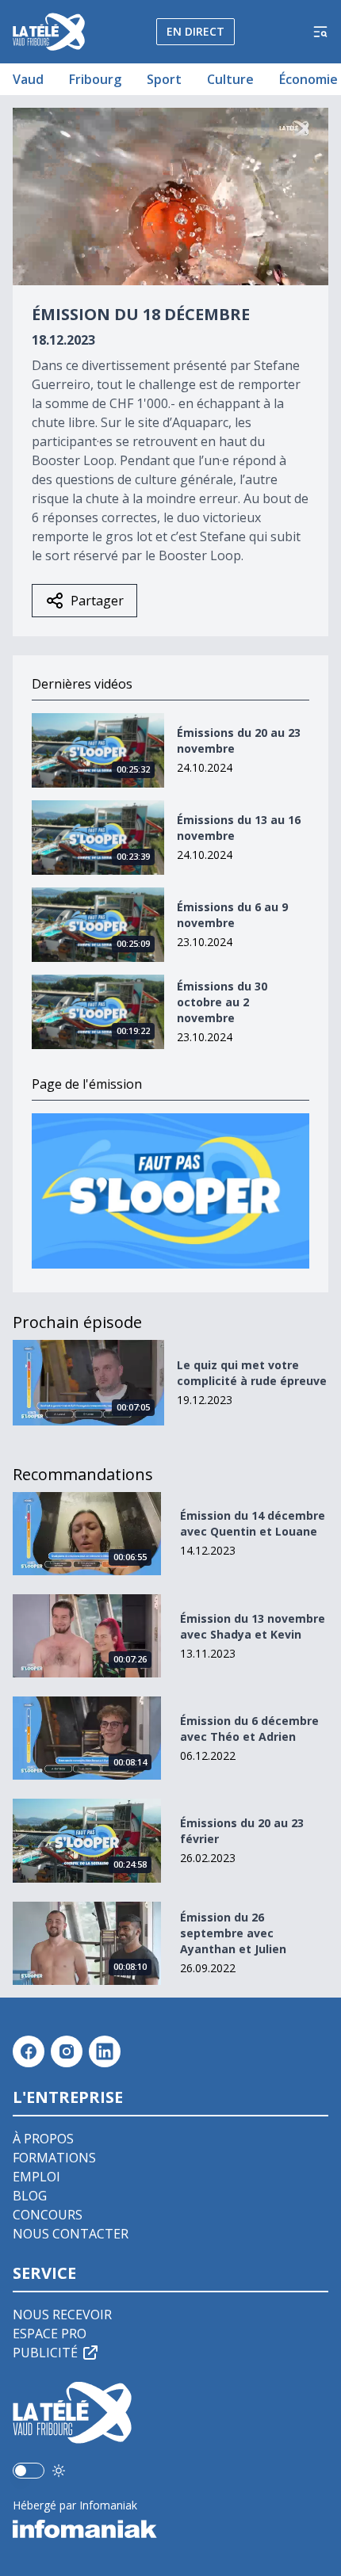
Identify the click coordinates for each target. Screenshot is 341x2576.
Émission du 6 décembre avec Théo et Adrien (249, 1729)
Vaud (28, 79)
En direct (195, 31)
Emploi (36, 2177)
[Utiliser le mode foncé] (59, 2471)
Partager (97, 601)
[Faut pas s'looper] (170, 1191)
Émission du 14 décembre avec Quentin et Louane (253, 1523)
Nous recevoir (62, 2315)
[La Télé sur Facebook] (29, 2051)
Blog (30, 2196)
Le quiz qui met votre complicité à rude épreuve (252, 1373)
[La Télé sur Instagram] (67, 2051)
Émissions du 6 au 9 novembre (232, 915)
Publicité (45, 2353)
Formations (54, 2158)
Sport (164, 79)
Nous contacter (71, 2234)
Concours (48, 2215)
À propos (43, 2139)
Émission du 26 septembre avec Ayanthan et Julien (233, 1933)
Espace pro (50, 2334)
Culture (230, 79)
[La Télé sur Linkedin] (105, 2051)
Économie (308, 79)
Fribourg (95, 79)
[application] (170, 197)
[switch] (29, 2471)
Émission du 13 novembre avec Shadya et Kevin (253, 1626)
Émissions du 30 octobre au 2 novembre (222, 1002)
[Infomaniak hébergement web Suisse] (170, 2529)
